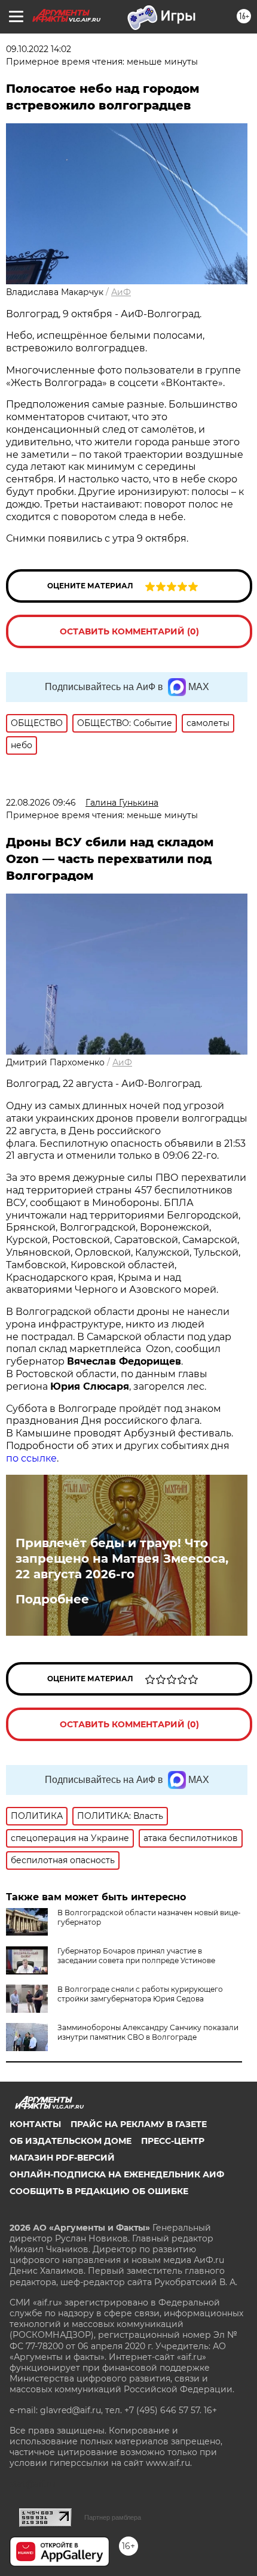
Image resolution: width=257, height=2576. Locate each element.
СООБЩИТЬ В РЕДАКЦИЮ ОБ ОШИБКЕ (99, 2191)
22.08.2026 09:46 (41, 803)
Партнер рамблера (113, 2517)
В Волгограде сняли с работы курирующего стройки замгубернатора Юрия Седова (140, 1994)
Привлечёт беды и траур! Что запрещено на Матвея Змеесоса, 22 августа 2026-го (122, 1559)
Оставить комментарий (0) (129, 631)
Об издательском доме (71, 2141)
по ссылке (31, 1458)
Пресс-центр (173, 2141)
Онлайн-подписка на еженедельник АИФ (117, 2174)
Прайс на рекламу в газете (139, 2124)
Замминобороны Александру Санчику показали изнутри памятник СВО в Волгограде (148, 2032)
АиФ (121, 292)
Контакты (35, 2124)
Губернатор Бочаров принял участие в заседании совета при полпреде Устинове (136, 1956)
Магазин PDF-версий (62, 2158)
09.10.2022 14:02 (39, 49)
